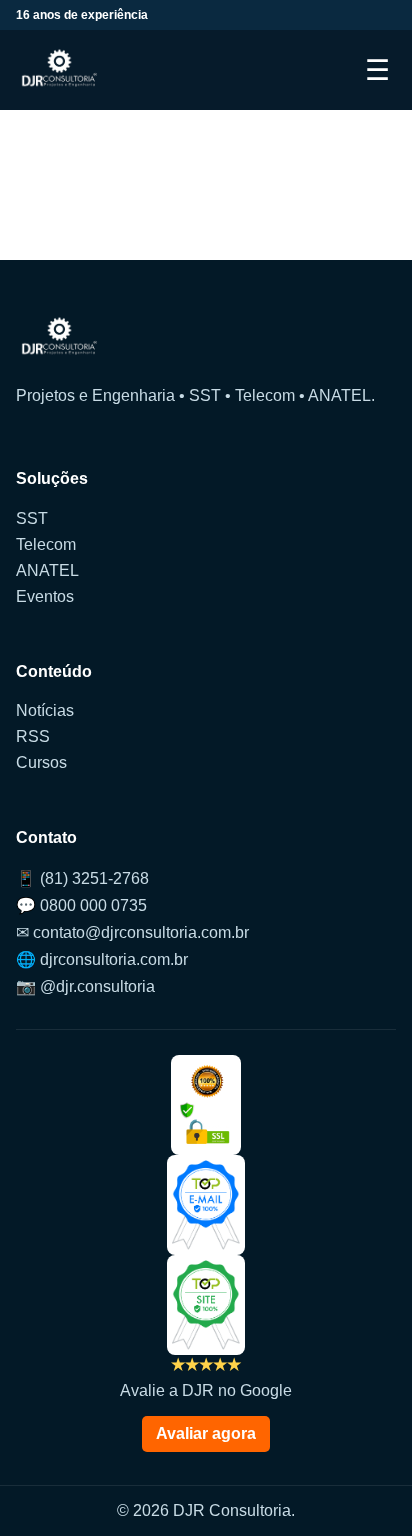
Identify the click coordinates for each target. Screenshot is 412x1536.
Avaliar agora (206, 1433)
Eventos (45, 596)
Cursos (41, 762)
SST (32, 518)
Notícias (45, 710)
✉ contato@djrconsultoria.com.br (132, 932)
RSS (33, 736)
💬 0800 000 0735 (81, 905)
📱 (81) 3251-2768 (82, 878)
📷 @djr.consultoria (85, 986)
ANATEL (47, 570)
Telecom (46, 544)
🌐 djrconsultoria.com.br (102, 959)
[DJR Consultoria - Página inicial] (59, 70)
